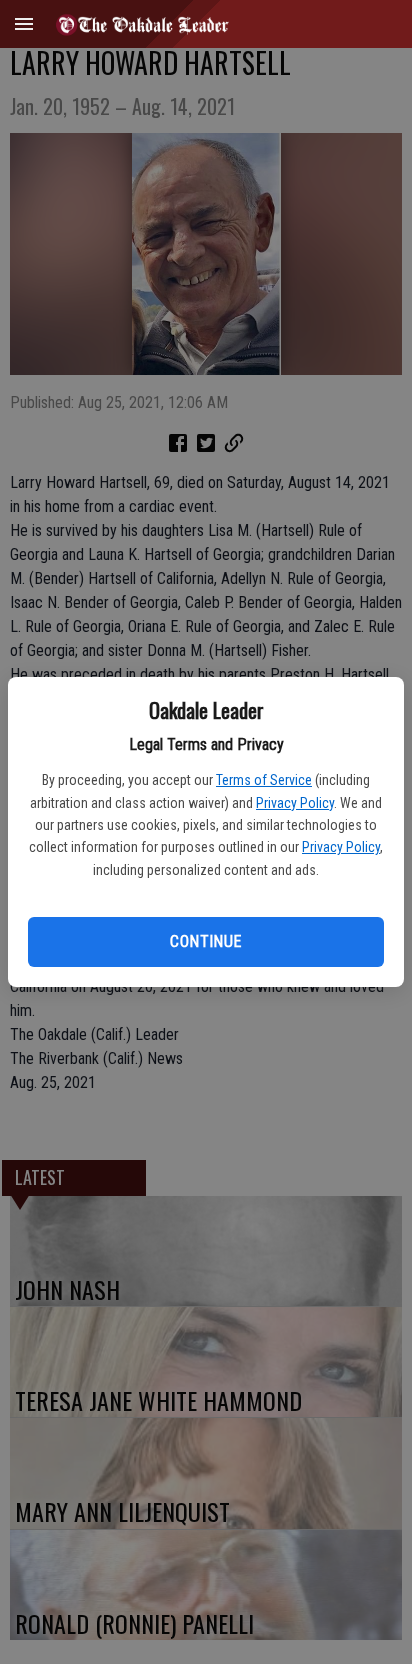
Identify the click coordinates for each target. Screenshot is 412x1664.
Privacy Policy (295, 803)
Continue (205, 941)
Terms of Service (264, 780)
